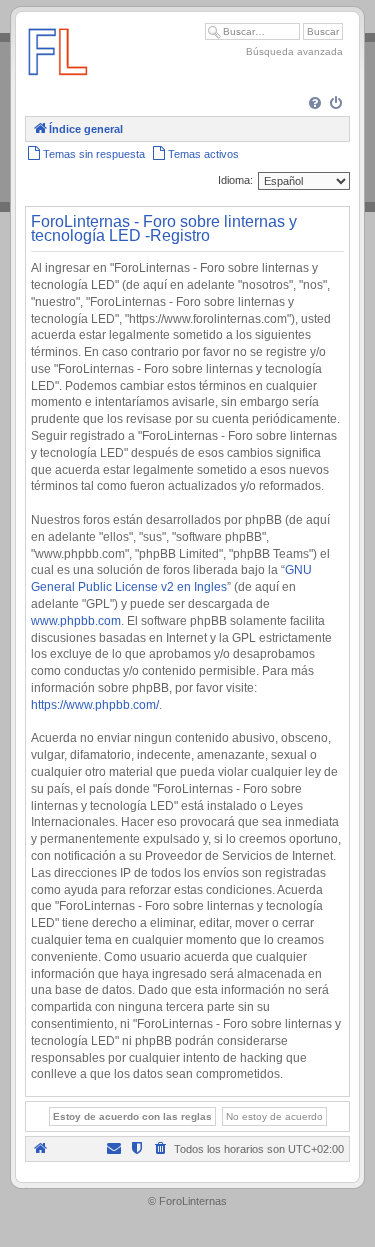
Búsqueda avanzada (294, 51)
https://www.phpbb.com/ (95, 705)
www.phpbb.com (76, 621)
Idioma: (235, 180)
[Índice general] (58, 84)
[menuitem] (316, 104)
